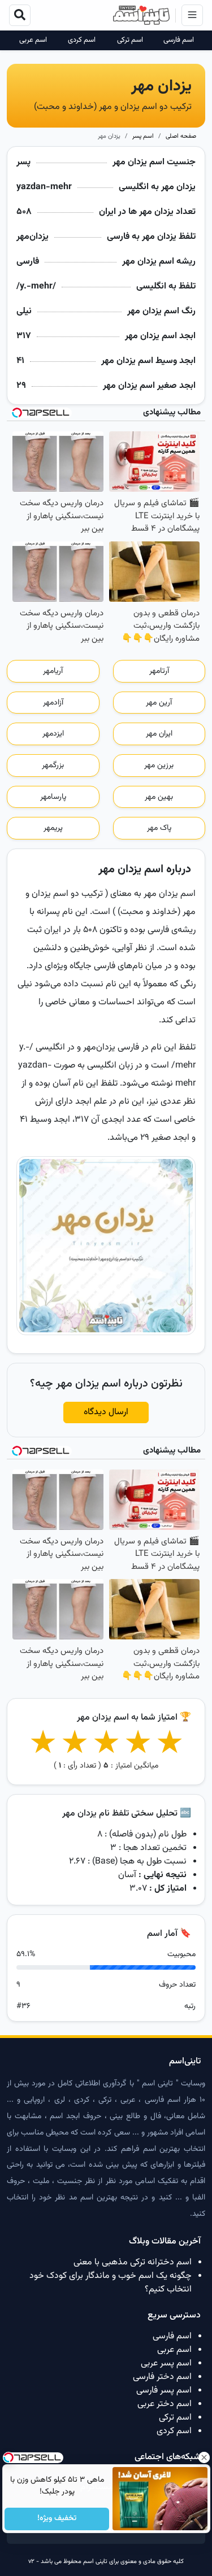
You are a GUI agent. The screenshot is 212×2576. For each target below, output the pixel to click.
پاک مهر (159, 828)
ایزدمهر (53, 734)
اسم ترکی (130, 40)
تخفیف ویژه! (57, 2519)
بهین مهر (159, 797)
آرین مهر (159, 703)
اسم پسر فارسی (164, 2391)
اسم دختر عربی (165, 2404)
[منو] (192, 15)
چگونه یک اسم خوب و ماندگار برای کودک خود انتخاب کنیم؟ (111, 2283)
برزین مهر (159, 766)
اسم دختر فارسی (162, 2377)
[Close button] (204, 2457)
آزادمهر (53, 703)
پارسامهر (53, 797)
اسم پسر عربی (166, 2363)
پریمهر (53, 828)
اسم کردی (82, 40)
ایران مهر (159, 734)
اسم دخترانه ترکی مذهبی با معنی (133, 2262)
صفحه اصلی (181, 136)
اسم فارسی (179, 40)
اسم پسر (143, 136)
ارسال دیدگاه (106, 1412)
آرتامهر (159, 671)
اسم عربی (33, 40)
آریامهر (53, 671)
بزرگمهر (53, 766)
